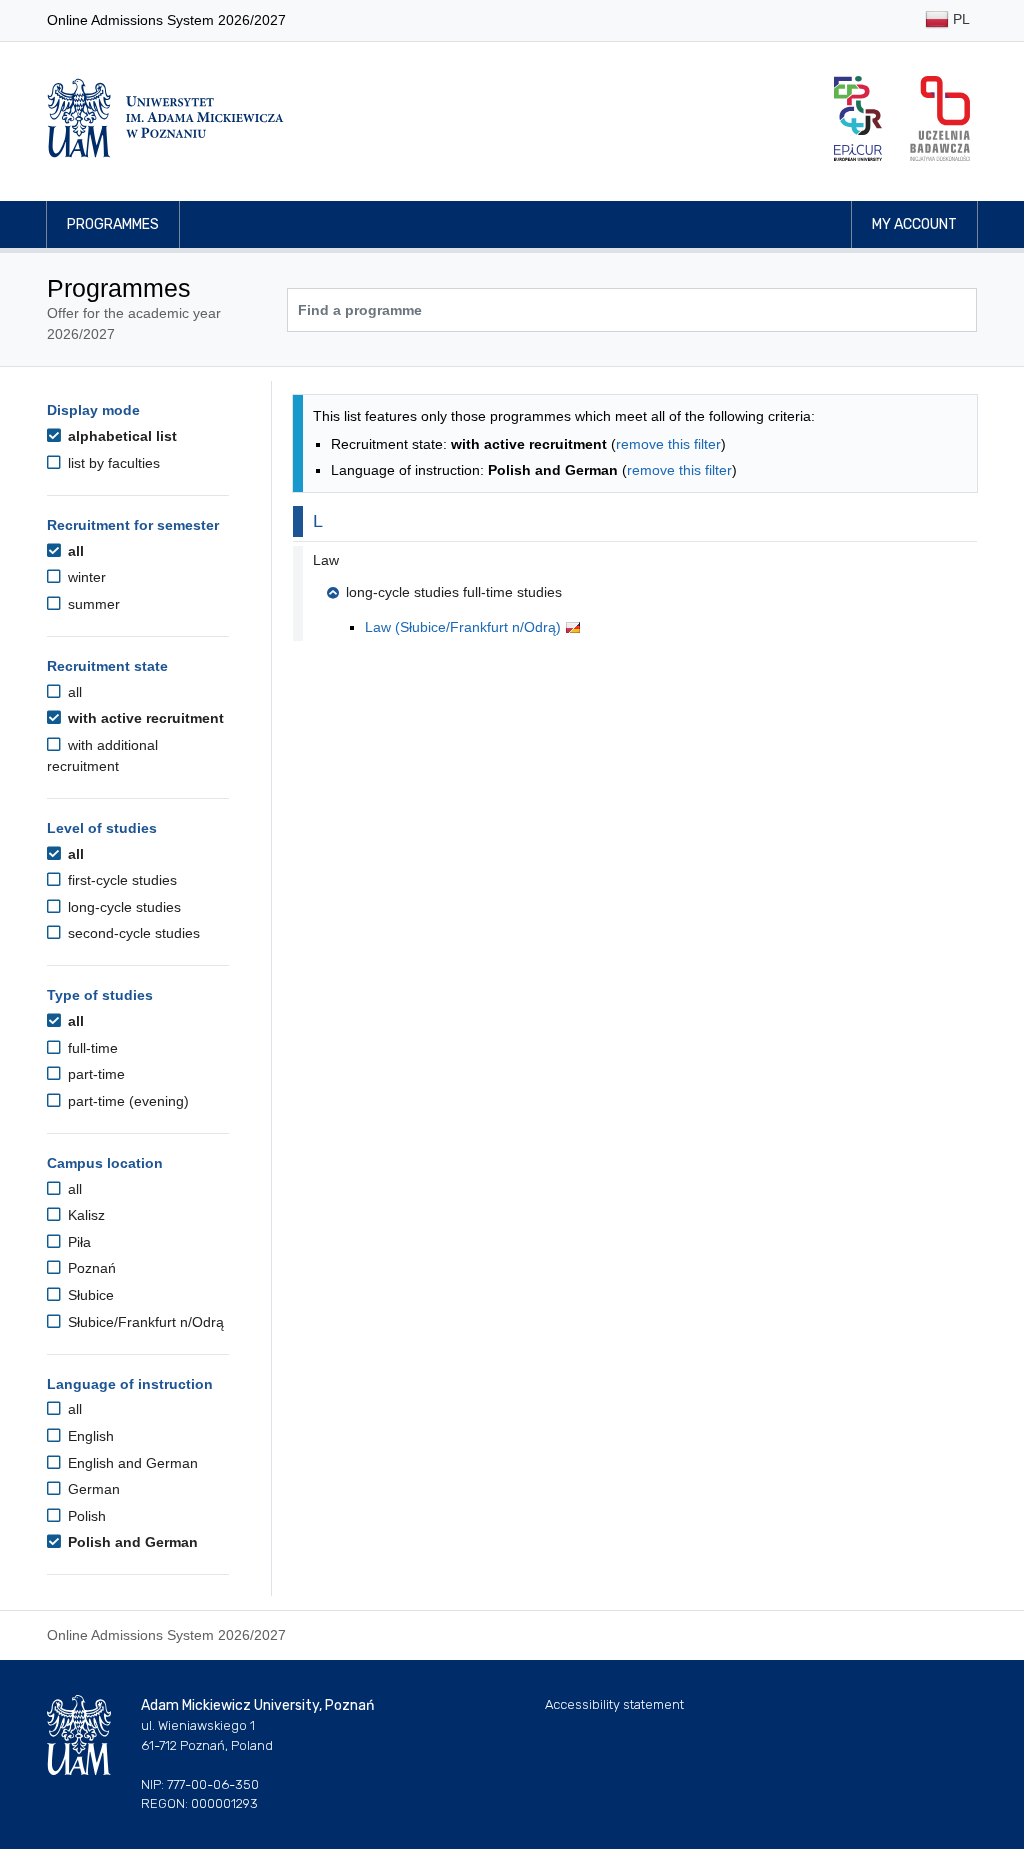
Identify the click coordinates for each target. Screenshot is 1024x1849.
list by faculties (112, 463)
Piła (77, 1242)
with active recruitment (144, 718)
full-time (91, 1048)
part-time (94, 1074)
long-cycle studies (122, 907)
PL (959, 19)
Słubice (89, 1295)
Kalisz (84, 1215)
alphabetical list (120, 436)
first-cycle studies (120, 880)
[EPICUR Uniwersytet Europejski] (858, 118)
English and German (131, 1463)
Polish (85, 1516)
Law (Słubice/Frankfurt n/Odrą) (465, 627)
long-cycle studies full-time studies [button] (454, 592)
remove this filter (668, 444)
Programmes (113, 224)
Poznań (90, 1268)
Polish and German (131, 1542)
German (92, 1489)
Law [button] (326, 560)
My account (914, 224)
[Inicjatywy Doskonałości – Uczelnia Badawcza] (940, 118)
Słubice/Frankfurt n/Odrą (144, 1322)
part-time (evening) (126, 1101)
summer (92, 604)
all (74, 551)
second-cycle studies (132, 933)
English (89, 1436)
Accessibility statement (614, 1704)
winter (85, 577)
